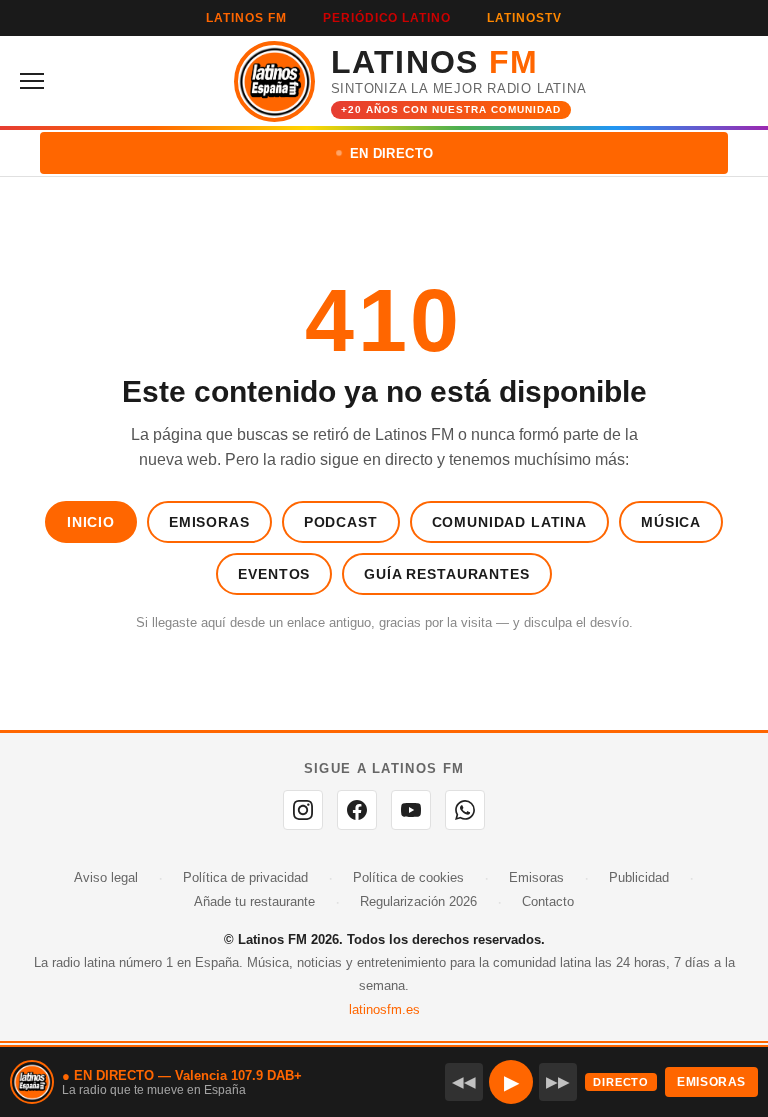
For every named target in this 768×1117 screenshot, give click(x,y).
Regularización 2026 (418, 901)
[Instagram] (303, 810)
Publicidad (639, 877)
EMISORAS (711, 1082)
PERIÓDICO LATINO (387, 18)
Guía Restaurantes (446, 574)
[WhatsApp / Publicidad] (465, 810)
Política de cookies (408, 877)
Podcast (341, 522)
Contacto (548, 901)
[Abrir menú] (38, 81)
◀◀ (464, 1081)
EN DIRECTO (392, 153)
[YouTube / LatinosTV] (411, 810)
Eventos (274, 574)
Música (671, 522)
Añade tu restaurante (254, 901)
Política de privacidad (245, 877)
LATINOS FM (246, 18)
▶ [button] (511, 1082)
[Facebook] (357, 810)
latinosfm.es (384, 1009)
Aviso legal (106, 877)
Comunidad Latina (509, 522)
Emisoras (209, 522)
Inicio (91, 522)
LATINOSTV (524, 18)
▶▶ (558, 1081)
